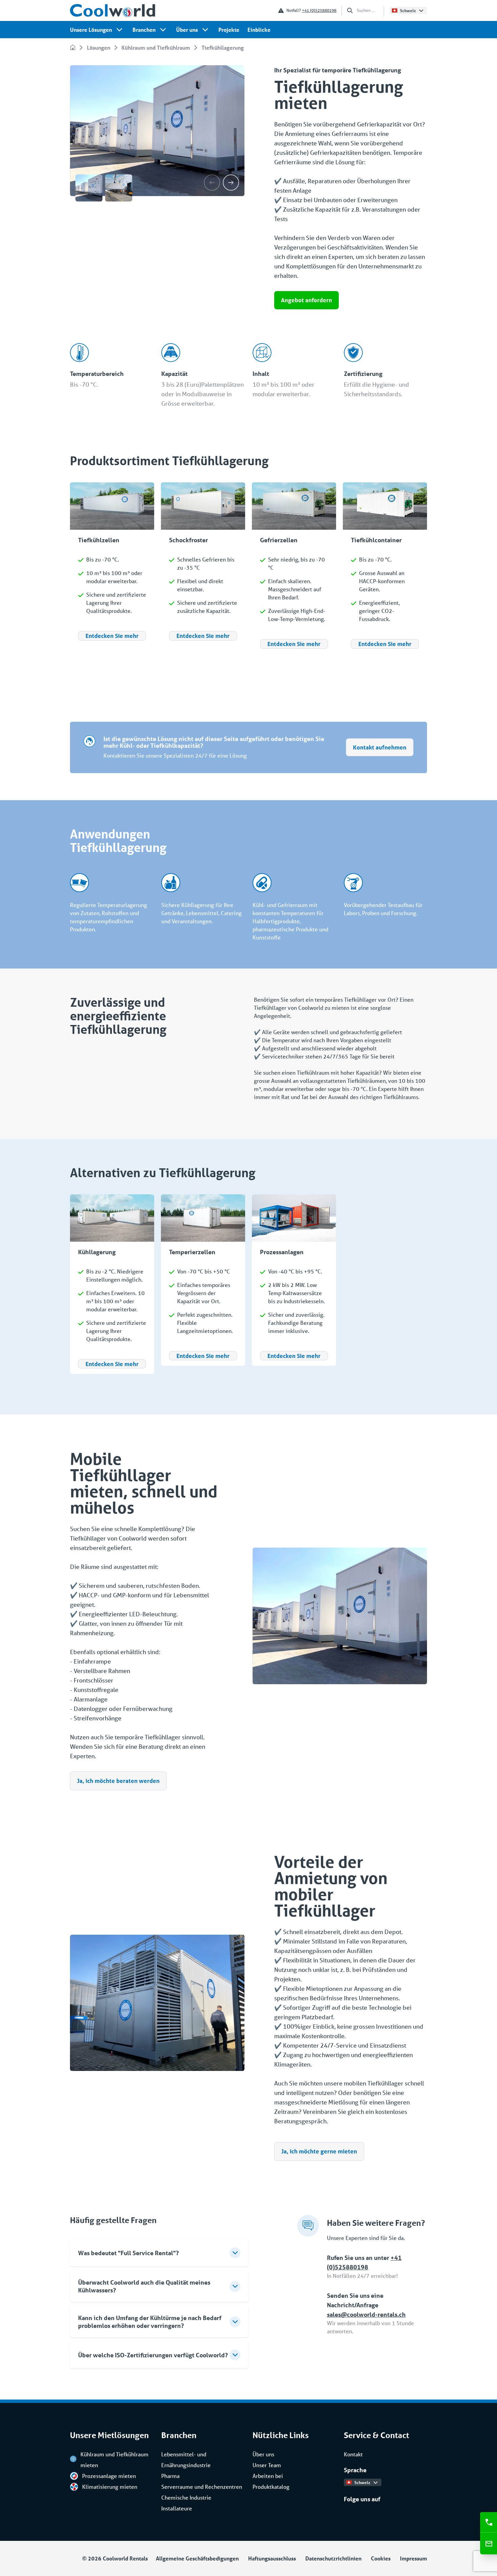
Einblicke (259, 30)
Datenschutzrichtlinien (333, 2558)
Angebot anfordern (306, 300)
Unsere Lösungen (91, 30)
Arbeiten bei (268, 2476)
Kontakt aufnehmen (380, 747)
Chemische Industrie (186, 2497)
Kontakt (353, 2454)
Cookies (381, 2558)
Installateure (177, 2508)
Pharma (170, 2476)
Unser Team (267, 2465)
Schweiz (408, 10)
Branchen (144, 30)
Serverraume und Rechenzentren (202, 2487)
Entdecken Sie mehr (112, 636)
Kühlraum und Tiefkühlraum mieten (114, 2460)
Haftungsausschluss (272, 2558)
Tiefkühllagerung (223, 47)
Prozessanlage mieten (109, 2476)
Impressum (413, 2558)
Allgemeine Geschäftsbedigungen (197, 2558)
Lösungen (99, 47)
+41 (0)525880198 (319, 10)
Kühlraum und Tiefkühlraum (156, 47)
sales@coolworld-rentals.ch (366, 2314)
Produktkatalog (271, 2487)
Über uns (187, 30)
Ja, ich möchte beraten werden (118, 1781)
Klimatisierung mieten (110, 2487)
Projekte (229, 30)
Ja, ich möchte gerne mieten (319, 2151)
